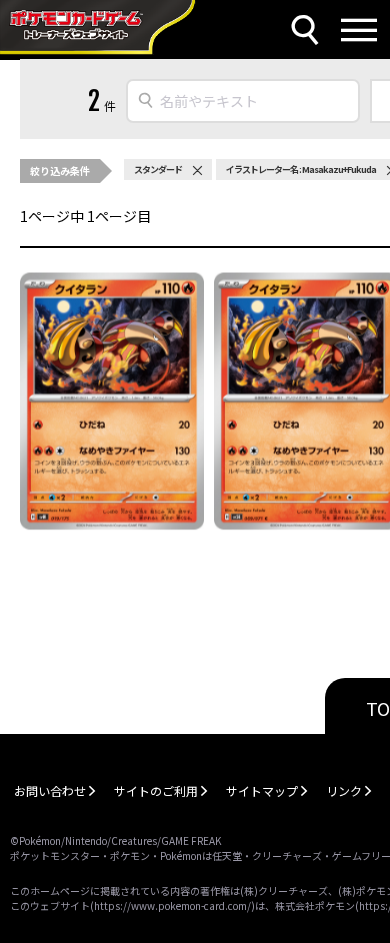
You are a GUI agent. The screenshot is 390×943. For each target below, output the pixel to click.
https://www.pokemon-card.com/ (172, 905)
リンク (344, 790)
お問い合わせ (50, 790)
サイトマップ (262, 790)
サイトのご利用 (156, 790)
